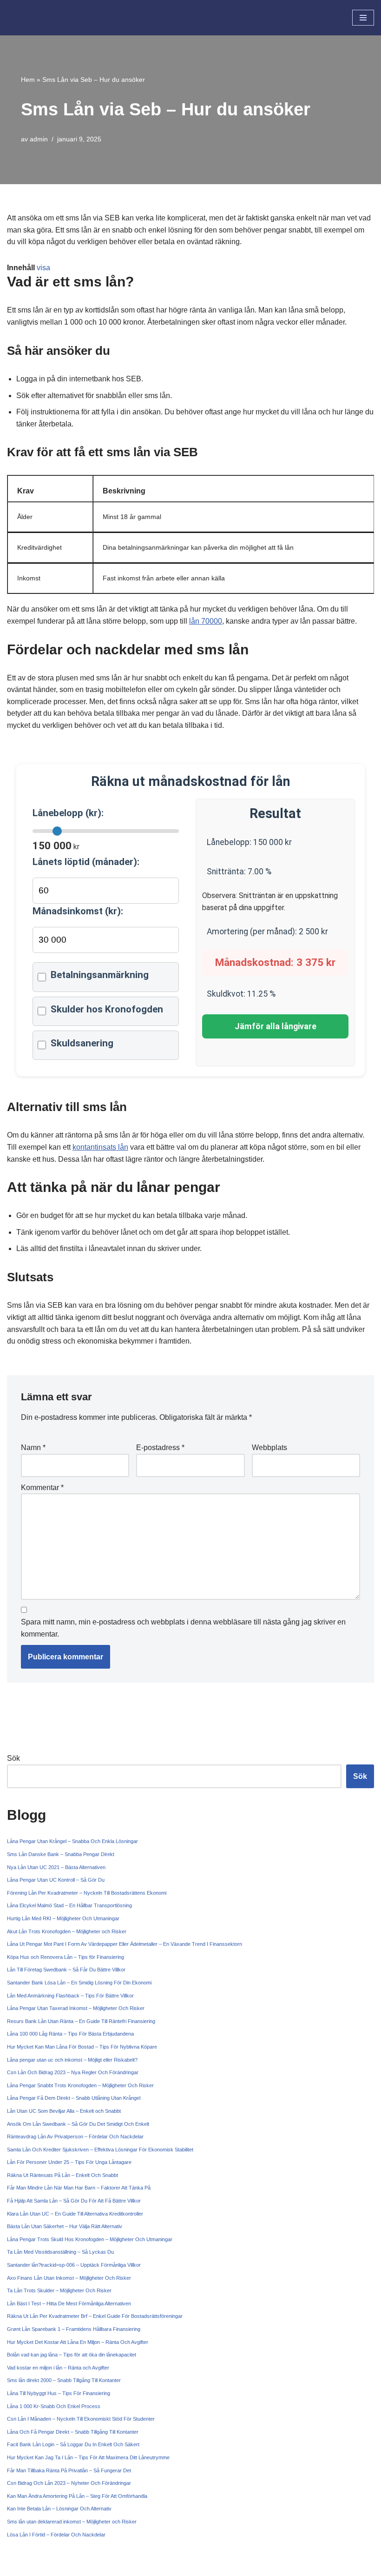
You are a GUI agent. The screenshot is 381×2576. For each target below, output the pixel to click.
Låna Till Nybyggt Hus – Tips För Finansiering (59, 2393)
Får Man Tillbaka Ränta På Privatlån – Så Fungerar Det (69, 2470)
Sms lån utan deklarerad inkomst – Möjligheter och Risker (72, 2522)
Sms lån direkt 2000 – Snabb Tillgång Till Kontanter (64, 2380)
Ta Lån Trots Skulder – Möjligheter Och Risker (59, 2290)
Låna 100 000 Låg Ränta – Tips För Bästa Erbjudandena (70, 2034)
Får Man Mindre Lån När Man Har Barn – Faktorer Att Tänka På (79, 2188)
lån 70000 (206, 621)
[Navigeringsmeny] (363, 18)
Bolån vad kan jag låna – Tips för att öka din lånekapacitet (72, 2355)
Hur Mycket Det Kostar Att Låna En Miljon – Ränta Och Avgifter (78, 2342)
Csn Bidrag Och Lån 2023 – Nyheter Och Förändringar (69, 2483)
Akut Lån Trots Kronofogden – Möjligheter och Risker (67, 1931)
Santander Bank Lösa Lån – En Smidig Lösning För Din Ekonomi (79, 1983)
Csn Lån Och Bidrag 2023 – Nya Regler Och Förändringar (73, 2072)
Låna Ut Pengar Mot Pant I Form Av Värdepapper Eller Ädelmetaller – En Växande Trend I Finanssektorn (125, 1944)
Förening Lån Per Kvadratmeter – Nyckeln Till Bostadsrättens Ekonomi (87, 1893)
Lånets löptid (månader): (86, 862)
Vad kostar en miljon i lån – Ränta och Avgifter (58, 2368)
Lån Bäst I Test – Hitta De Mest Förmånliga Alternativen (69, 2303)
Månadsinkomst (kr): (78, 911)
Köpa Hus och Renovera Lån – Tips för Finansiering (66, 1957)
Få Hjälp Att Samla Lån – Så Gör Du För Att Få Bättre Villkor (74, 2201)
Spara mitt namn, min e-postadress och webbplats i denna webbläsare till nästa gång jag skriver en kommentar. (183, 1628)
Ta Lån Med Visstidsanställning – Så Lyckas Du (60, 2252)
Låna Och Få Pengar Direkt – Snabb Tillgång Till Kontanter (73, 2432)
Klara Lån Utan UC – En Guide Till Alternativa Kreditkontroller (75, 2214)
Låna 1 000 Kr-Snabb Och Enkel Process (54, 2406)
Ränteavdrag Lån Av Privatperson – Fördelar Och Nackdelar (75, 2137)
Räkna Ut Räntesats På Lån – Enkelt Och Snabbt (62, 2175)
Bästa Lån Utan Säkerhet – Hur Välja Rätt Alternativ (65, 2226)
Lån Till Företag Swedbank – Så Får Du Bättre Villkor (66, 1970)
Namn (33, 1448)
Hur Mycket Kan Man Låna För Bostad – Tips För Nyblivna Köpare (82, 2047)
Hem (28, 80)
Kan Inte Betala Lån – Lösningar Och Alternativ (59, 2509)
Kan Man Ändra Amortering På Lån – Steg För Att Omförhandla (77, 2496)
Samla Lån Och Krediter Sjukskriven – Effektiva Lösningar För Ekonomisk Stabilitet (100, 2150)
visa (43, 268)
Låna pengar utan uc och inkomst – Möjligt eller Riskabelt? (72, 2060)
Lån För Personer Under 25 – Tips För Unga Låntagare (69, 2162)
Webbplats (269, 1448)
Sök (13, 1758)
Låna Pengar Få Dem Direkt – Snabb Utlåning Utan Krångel (74, 2098)
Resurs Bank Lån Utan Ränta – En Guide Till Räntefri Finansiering (81, 2021)
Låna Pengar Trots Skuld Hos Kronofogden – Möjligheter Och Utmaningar (90, 2239)
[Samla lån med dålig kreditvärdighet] (35, 18)
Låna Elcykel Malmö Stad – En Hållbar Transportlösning (69, 1905)
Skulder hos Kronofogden (107, 1009)
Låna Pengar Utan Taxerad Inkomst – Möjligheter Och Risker (76, 2008)
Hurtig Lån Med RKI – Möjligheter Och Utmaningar (63, 1918)
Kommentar (42, 1488)
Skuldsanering (82, 1043)
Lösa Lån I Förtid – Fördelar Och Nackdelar (56, 2535)
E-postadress (160, 1448)
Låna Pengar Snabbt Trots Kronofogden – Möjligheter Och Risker (80, 2085)
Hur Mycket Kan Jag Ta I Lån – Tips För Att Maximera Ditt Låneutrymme (88, 2457)
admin (39, 139)
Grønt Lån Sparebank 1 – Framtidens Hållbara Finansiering (74, 2329)
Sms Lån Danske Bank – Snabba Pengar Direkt (61, 1854)
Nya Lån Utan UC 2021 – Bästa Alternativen (56, 1867)
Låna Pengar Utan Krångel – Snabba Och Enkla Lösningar (72, 1841)
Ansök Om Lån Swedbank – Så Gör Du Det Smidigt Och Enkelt (78, 2124)
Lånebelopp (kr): (68, 813)
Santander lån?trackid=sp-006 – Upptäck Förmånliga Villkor (74, 2265)
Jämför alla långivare (276, 1026)
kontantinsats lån (100, 1147)
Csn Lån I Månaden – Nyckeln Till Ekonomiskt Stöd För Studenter (81, 2419)
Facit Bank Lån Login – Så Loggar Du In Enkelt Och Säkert (73, 2444)
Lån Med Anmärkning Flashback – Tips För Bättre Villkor (70, 1996)
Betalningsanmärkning (100, 975)
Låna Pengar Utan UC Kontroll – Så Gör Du (56, 1880)
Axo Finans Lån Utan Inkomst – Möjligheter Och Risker (69, 2278)
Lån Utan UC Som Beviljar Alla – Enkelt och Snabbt (64, 2111)
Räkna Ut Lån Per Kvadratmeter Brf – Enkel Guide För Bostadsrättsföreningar (95, 2316)
